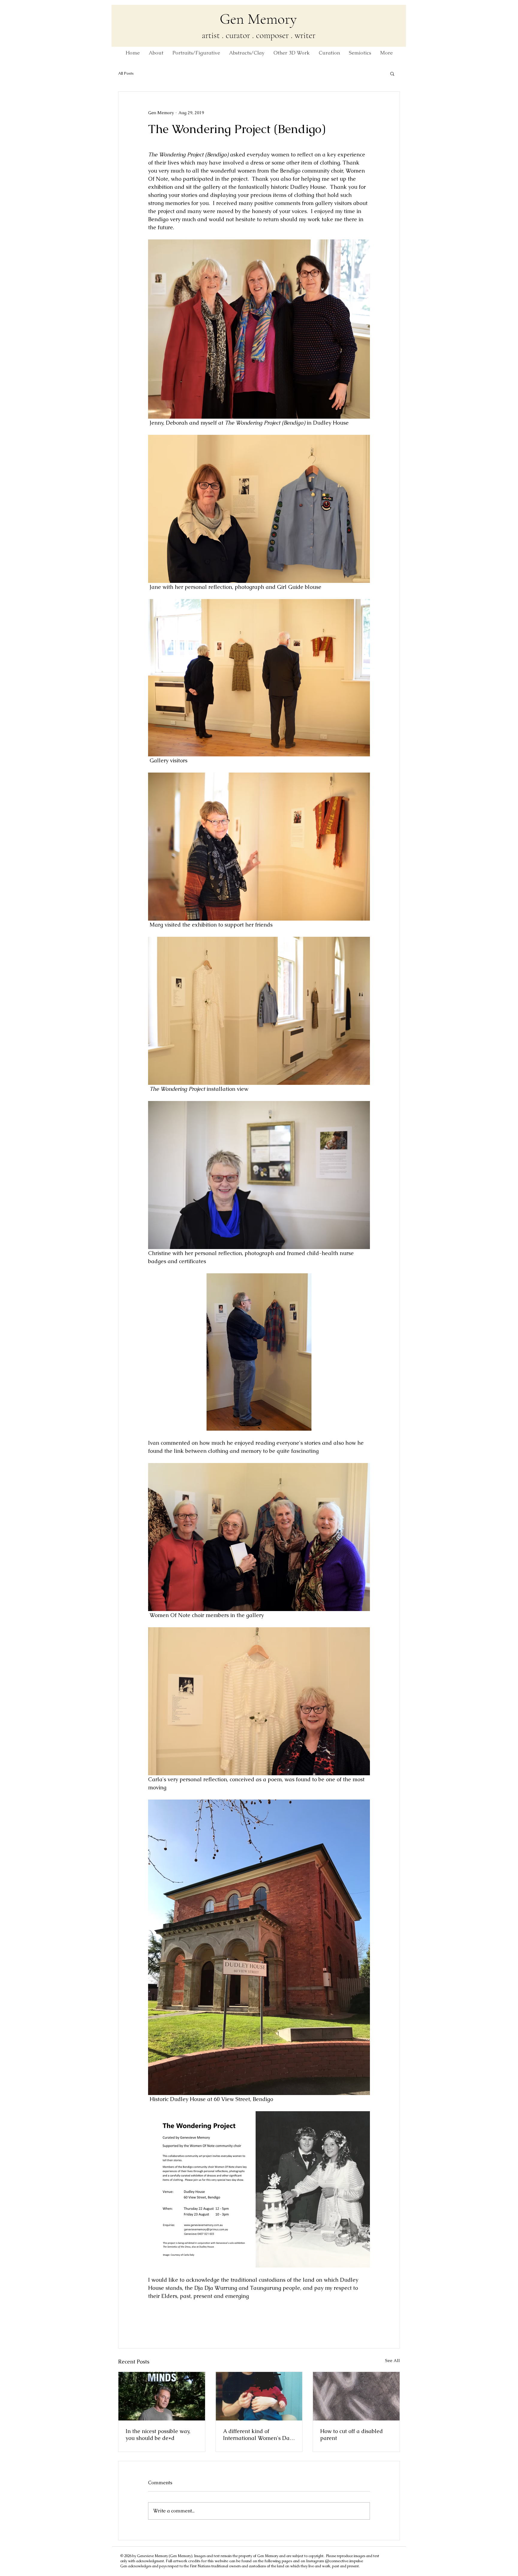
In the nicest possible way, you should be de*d (158, 2435)
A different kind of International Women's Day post (258, 2435)
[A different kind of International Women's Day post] (259, 2396)
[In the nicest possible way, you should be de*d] (162, 2396)
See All (393, 2361)
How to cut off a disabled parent (351, 2435)
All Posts (126, 73)
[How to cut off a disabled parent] (356, 2396)
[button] (392, 73)
